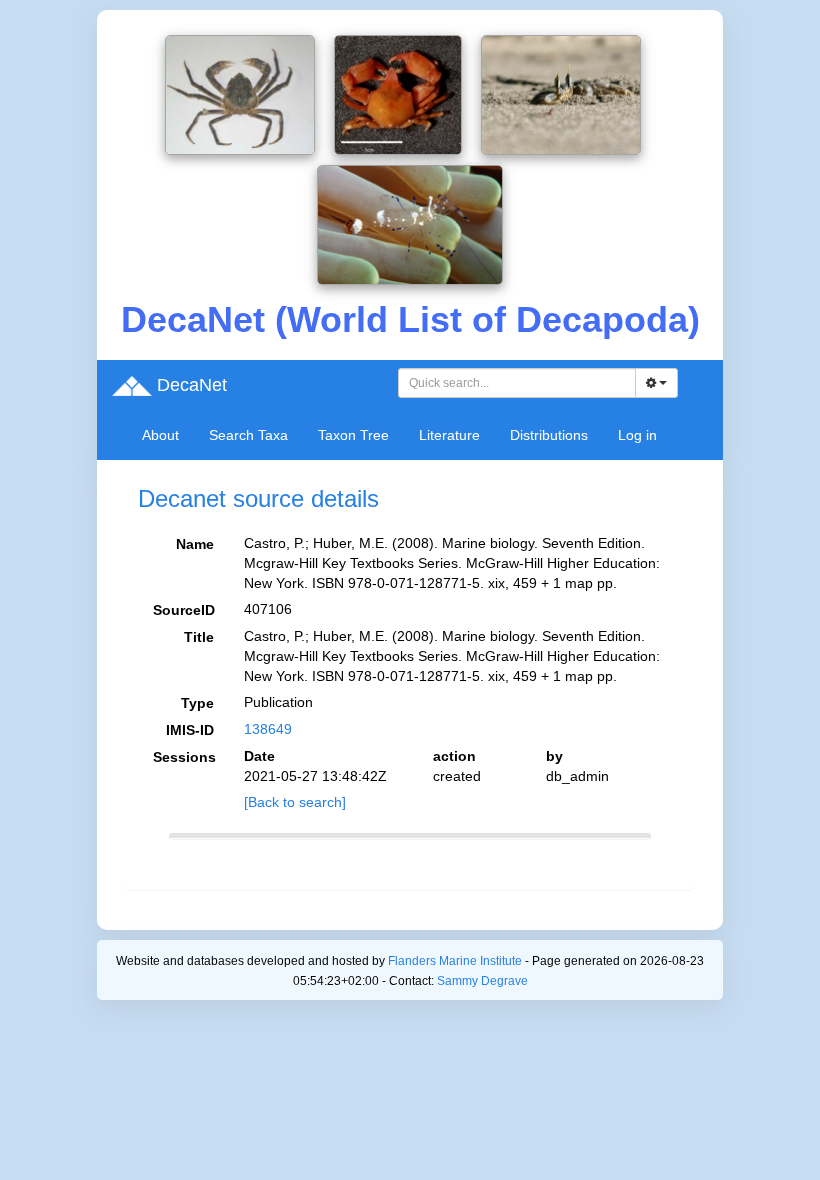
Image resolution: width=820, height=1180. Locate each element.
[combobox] (517, 383)
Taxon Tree (353, 435)
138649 (268, 729)
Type (197, 703)
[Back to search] (295, 802)
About (160, 435)
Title (199, 637)
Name (195, 544)
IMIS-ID (190, 730)
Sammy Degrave (482, 981)
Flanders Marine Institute (455, 961)
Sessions (184, 757)
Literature (449, 435)
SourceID (184, 610)
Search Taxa (248, 435)
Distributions (549, 435)
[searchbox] (517, 383)
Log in (637, 435)
